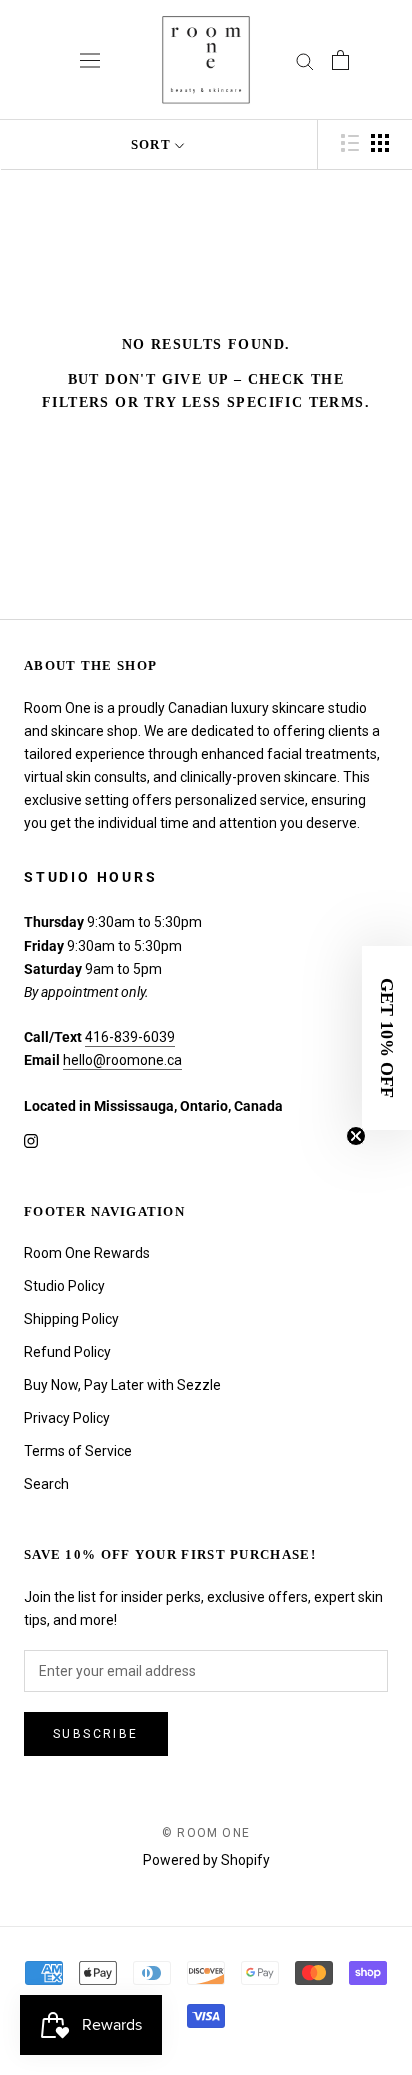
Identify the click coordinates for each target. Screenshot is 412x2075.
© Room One (206, 1833)
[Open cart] (340, 60)
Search (46, 1484)
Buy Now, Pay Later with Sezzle (122, 1385)
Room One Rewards (87, 1253)
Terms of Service (78, 1451)
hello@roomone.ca (122, 1060)
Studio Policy (64, 1286)
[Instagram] (31, 1140)
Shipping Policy (71, 1319)
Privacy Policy (67, 1418)
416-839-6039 (130, 1037)
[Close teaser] (356, 1136)
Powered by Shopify (206, 1860)
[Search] (305, 60)
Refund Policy (67, 1352)
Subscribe (96, 1734)
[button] (387, 1038)
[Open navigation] (90, 60)
